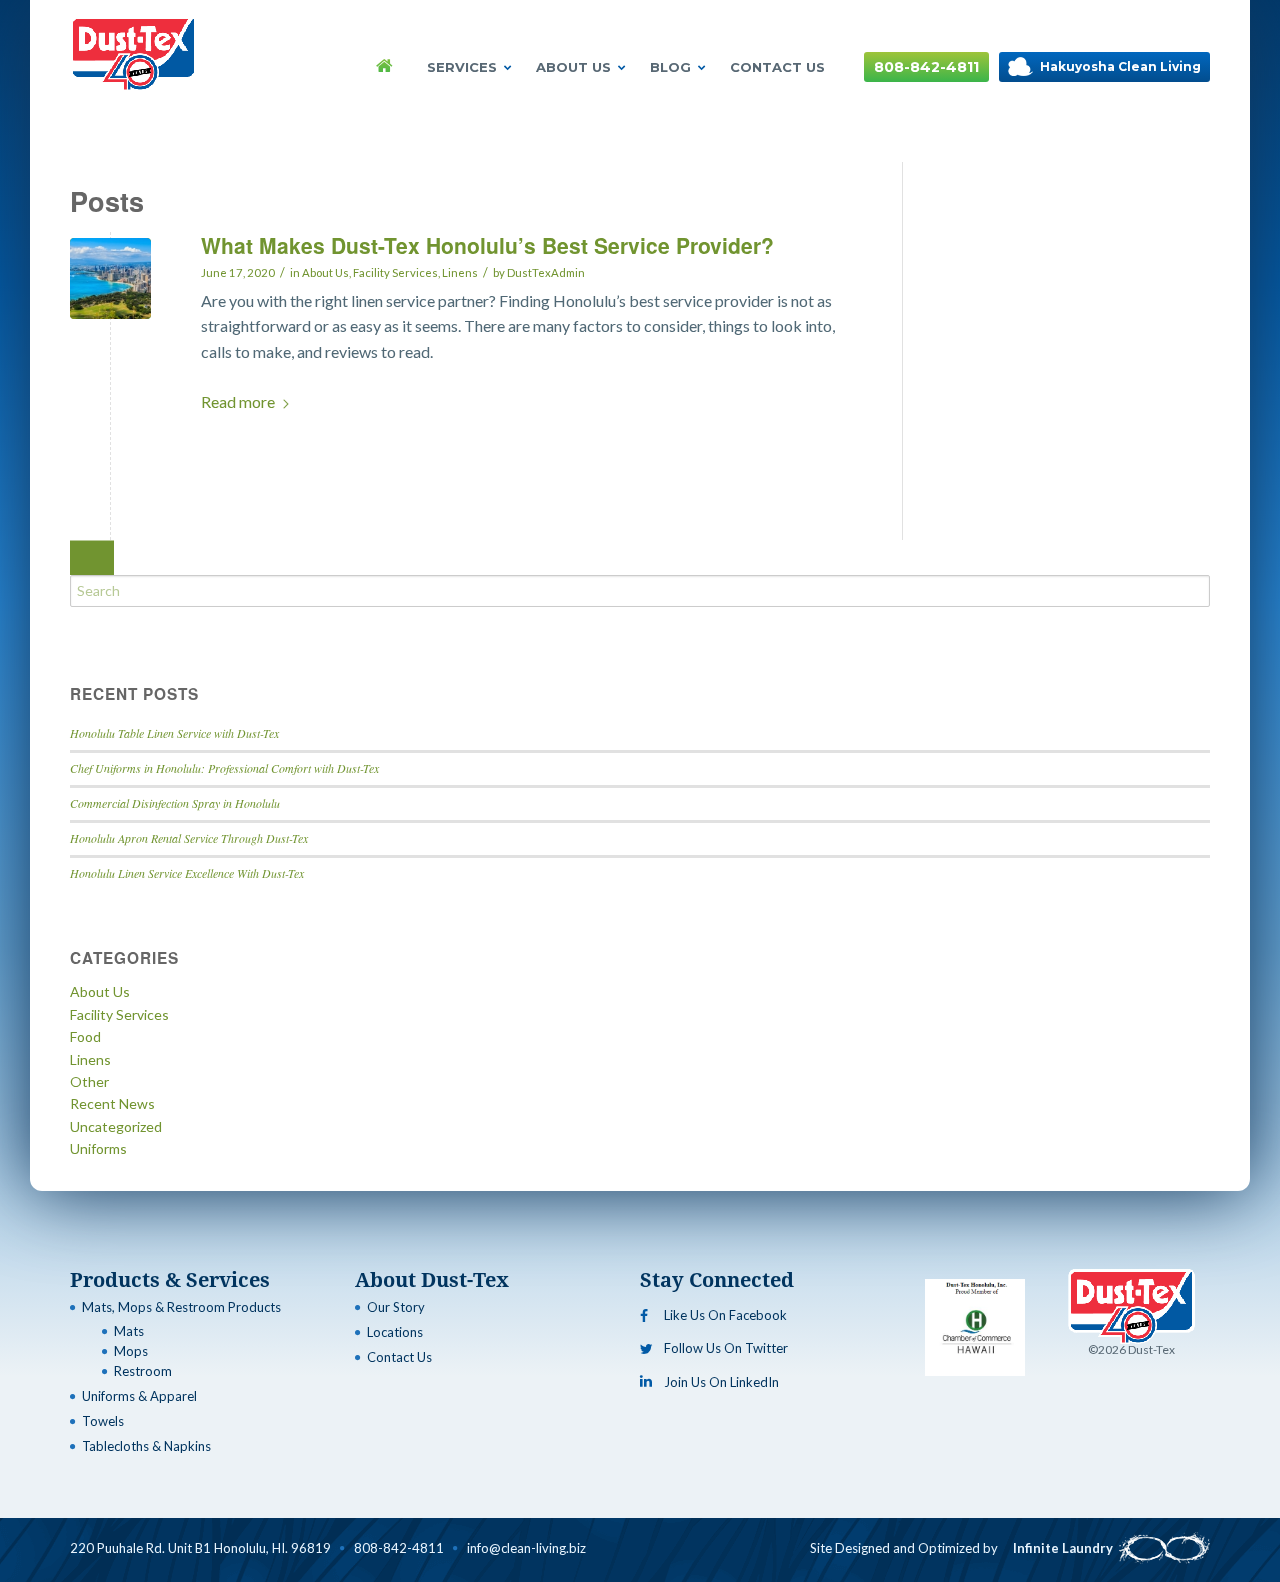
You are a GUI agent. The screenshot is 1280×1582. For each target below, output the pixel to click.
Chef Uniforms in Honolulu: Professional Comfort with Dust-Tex (224, 768)
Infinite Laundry (1063, 1548)
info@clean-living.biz (526, 1548)
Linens (460, 272)
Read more (238, 401)
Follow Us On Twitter (726, 1348)
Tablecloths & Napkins (146, 1446)
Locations (395, 1332)
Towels (103, 1421)
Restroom (143, 1371)
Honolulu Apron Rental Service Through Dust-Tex (189, 838)
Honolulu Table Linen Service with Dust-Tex (174, 733)
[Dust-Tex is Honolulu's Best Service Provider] (110, 278)
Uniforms (98, 1148)
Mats (129, 1331)
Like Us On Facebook (725, 1315)
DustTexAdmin (546, 272)
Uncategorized (116, 1126)
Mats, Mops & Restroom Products (181, 1307)
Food (85, 1036)
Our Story (396, 1307)
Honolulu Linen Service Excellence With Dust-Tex (187, 873)
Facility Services (395, 272)
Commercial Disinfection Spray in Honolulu (175, 803)
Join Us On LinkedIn (721, 1382)
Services (462, 67)
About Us (573, 67)
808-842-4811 (926, 67)
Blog (670, 67)
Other (89, 1081)
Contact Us (777, 67)
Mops (131, 1351)
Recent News (112, 1103)
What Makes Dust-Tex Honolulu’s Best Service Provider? (490, 245)
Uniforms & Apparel (139, 1396)
